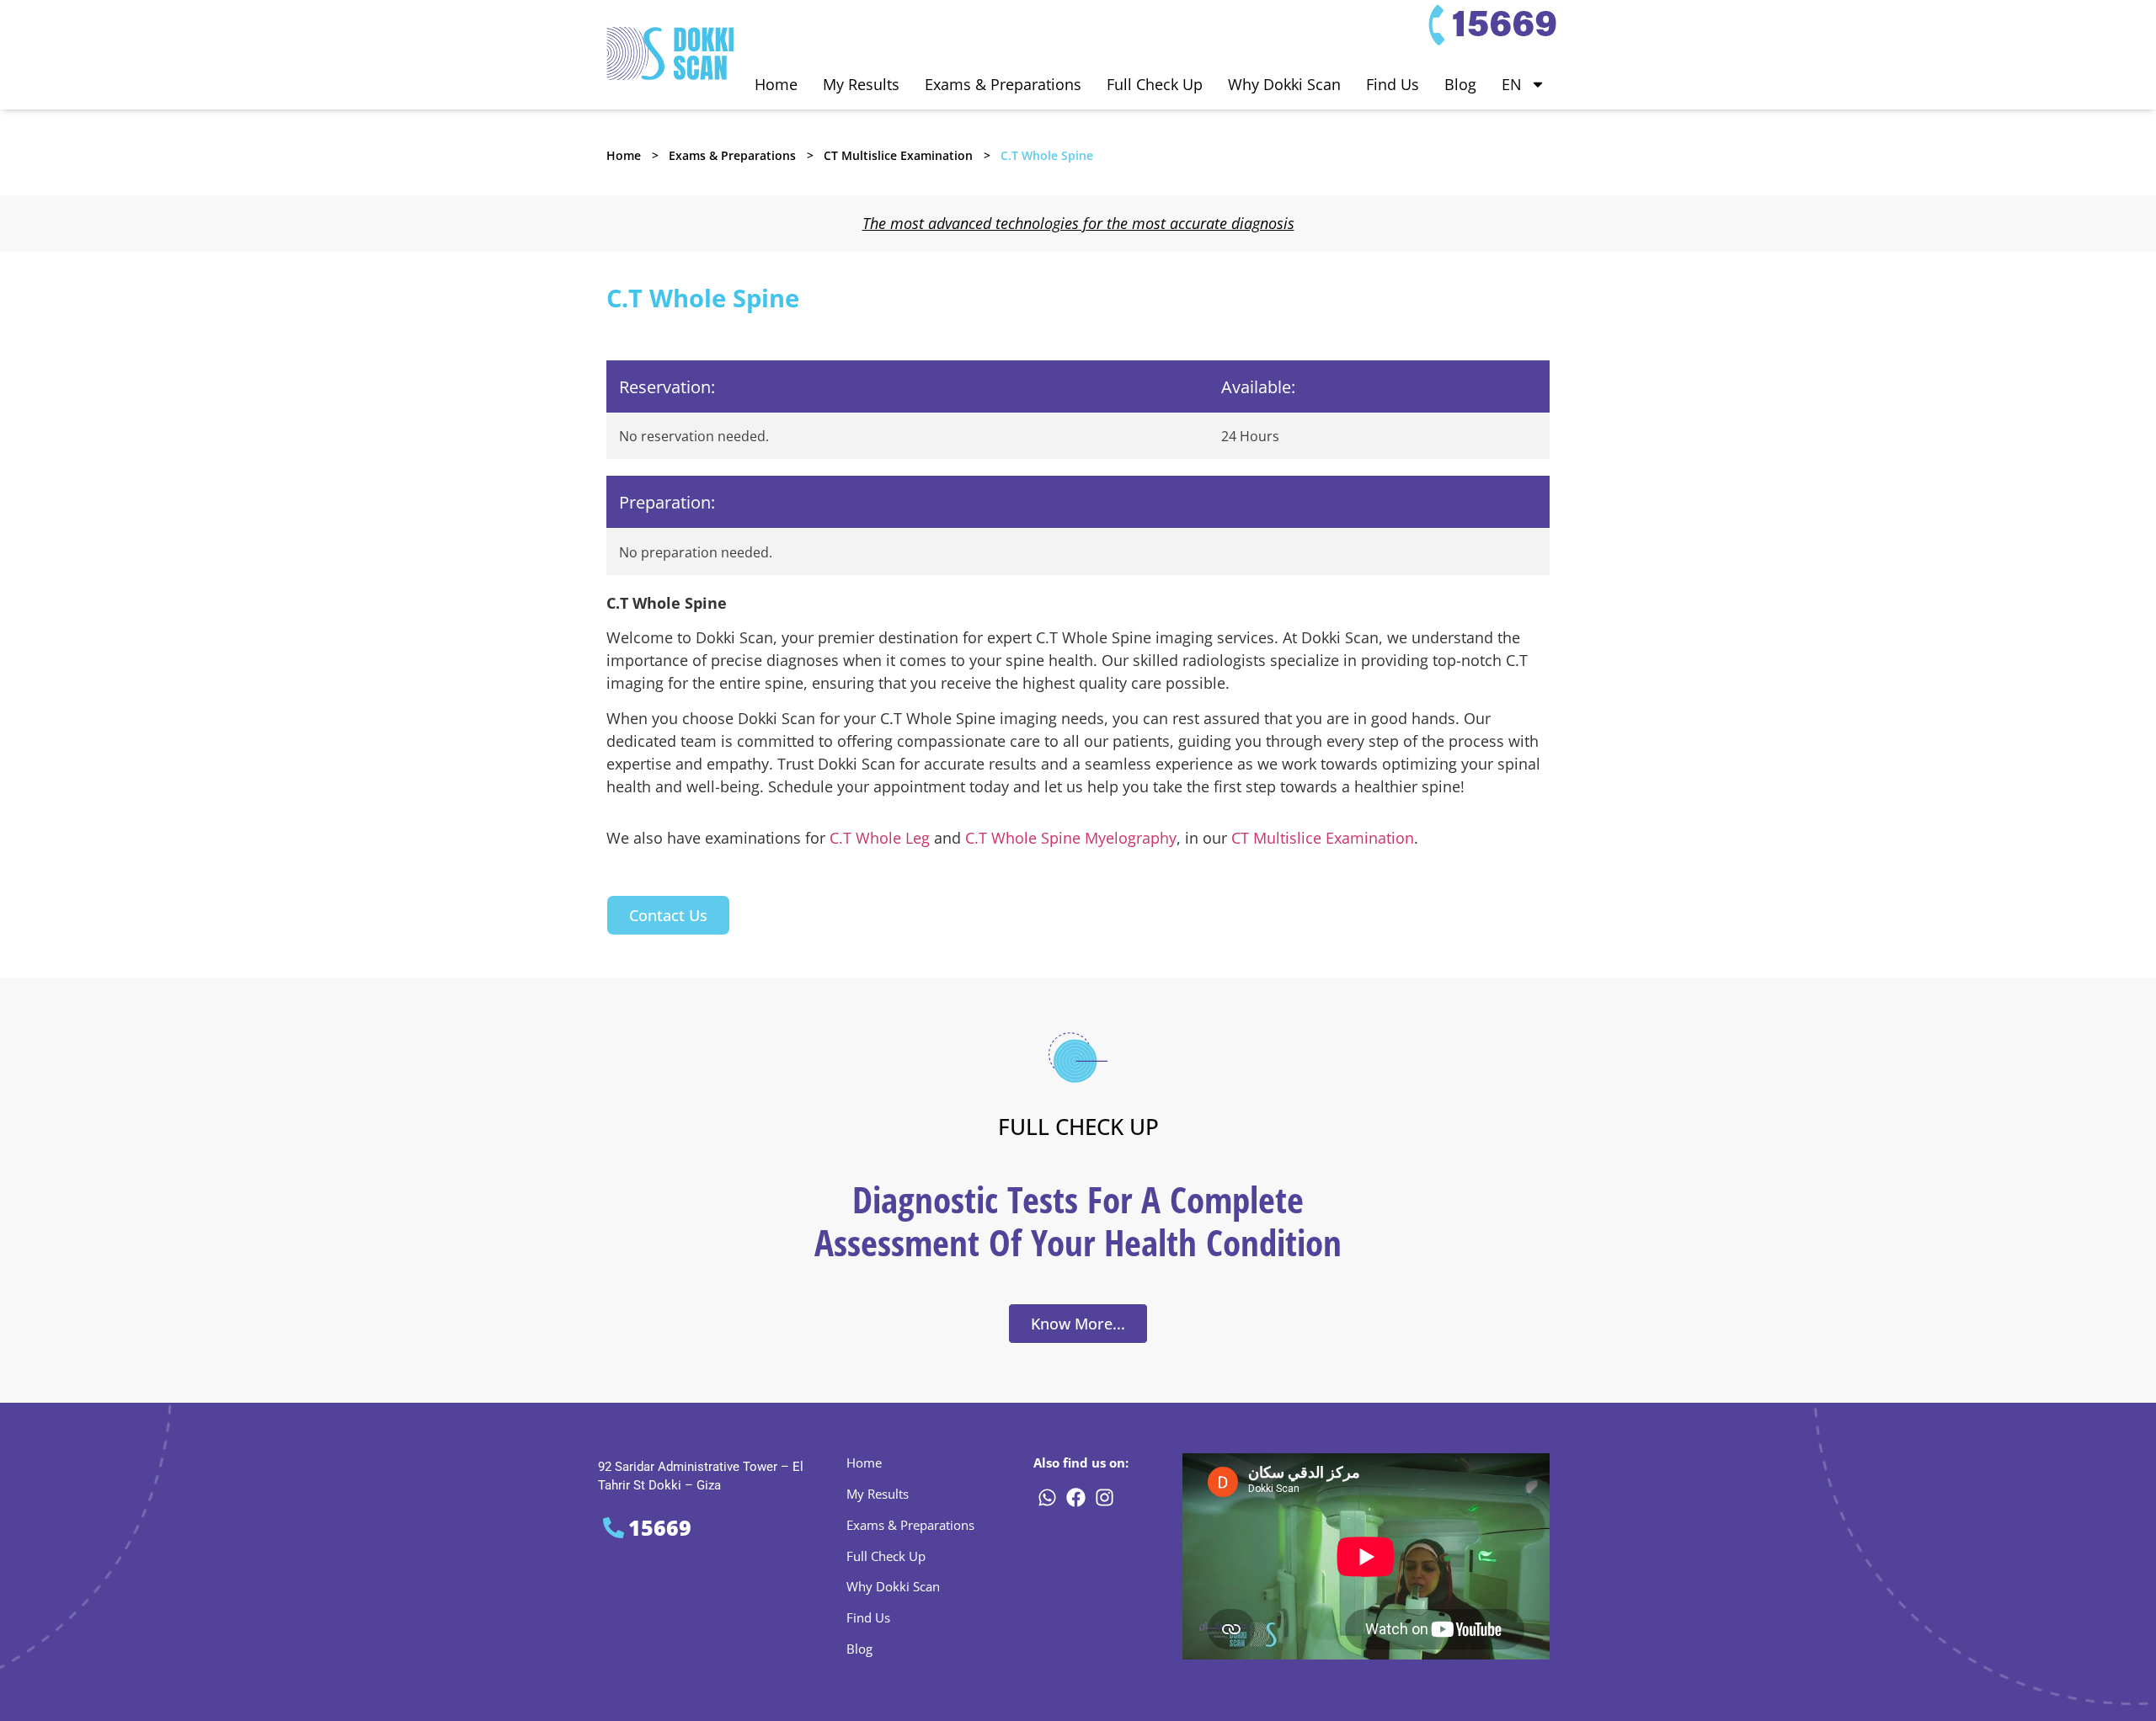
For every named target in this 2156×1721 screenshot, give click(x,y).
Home (776, 84)
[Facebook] (1075, 1498)
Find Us (1393, 84)
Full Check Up (1155, 84)
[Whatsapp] (1047, 1498)
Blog (1460, 84)
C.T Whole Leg (880, 838)
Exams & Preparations (1003, 84)
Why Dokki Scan (1284, 84)
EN (1512, 84)
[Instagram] (1104, 1498)
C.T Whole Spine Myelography (1071, 838)
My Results (861, 84)
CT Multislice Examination (898, 155)
